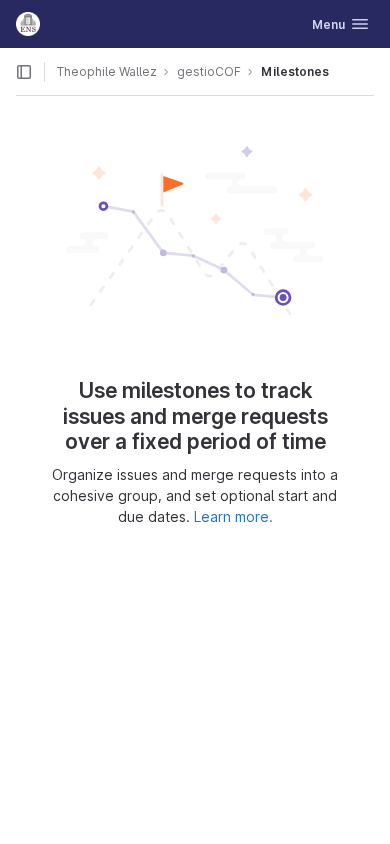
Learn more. (233, 516)
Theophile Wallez (107, 71)
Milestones (295, 71)
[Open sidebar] (24, 72)
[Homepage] (28, 24)
